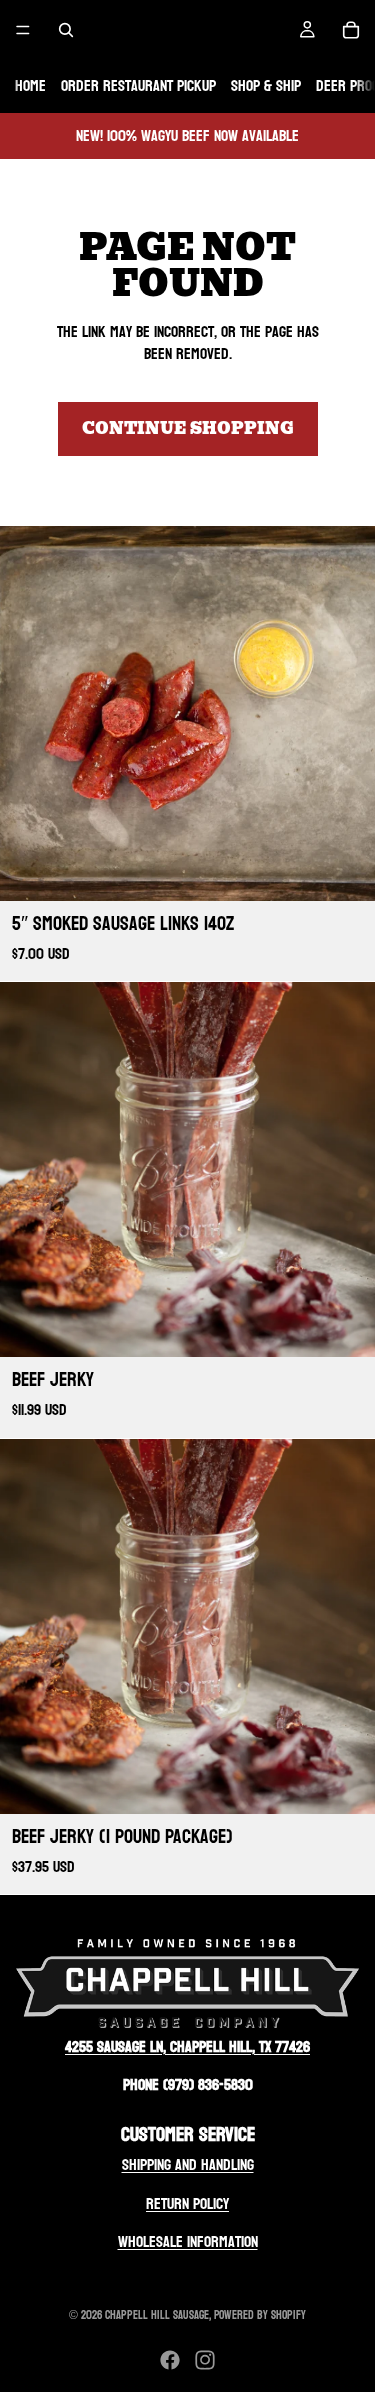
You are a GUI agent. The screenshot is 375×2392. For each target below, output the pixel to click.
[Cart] (351, 30)
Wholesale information (188, 2241)
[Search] (66, 30)
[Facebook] (170, 2360)
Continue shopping (188, 428)
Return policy (187, 2203)
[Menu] (23, 30)
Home (30, 85)
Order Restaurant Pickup (138, 85)
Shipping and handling (188, 2164)
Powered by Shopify (260, 2315)
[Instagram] (205, 2360)
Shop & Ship (266, 85)
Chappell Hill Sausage (157, 2315)
